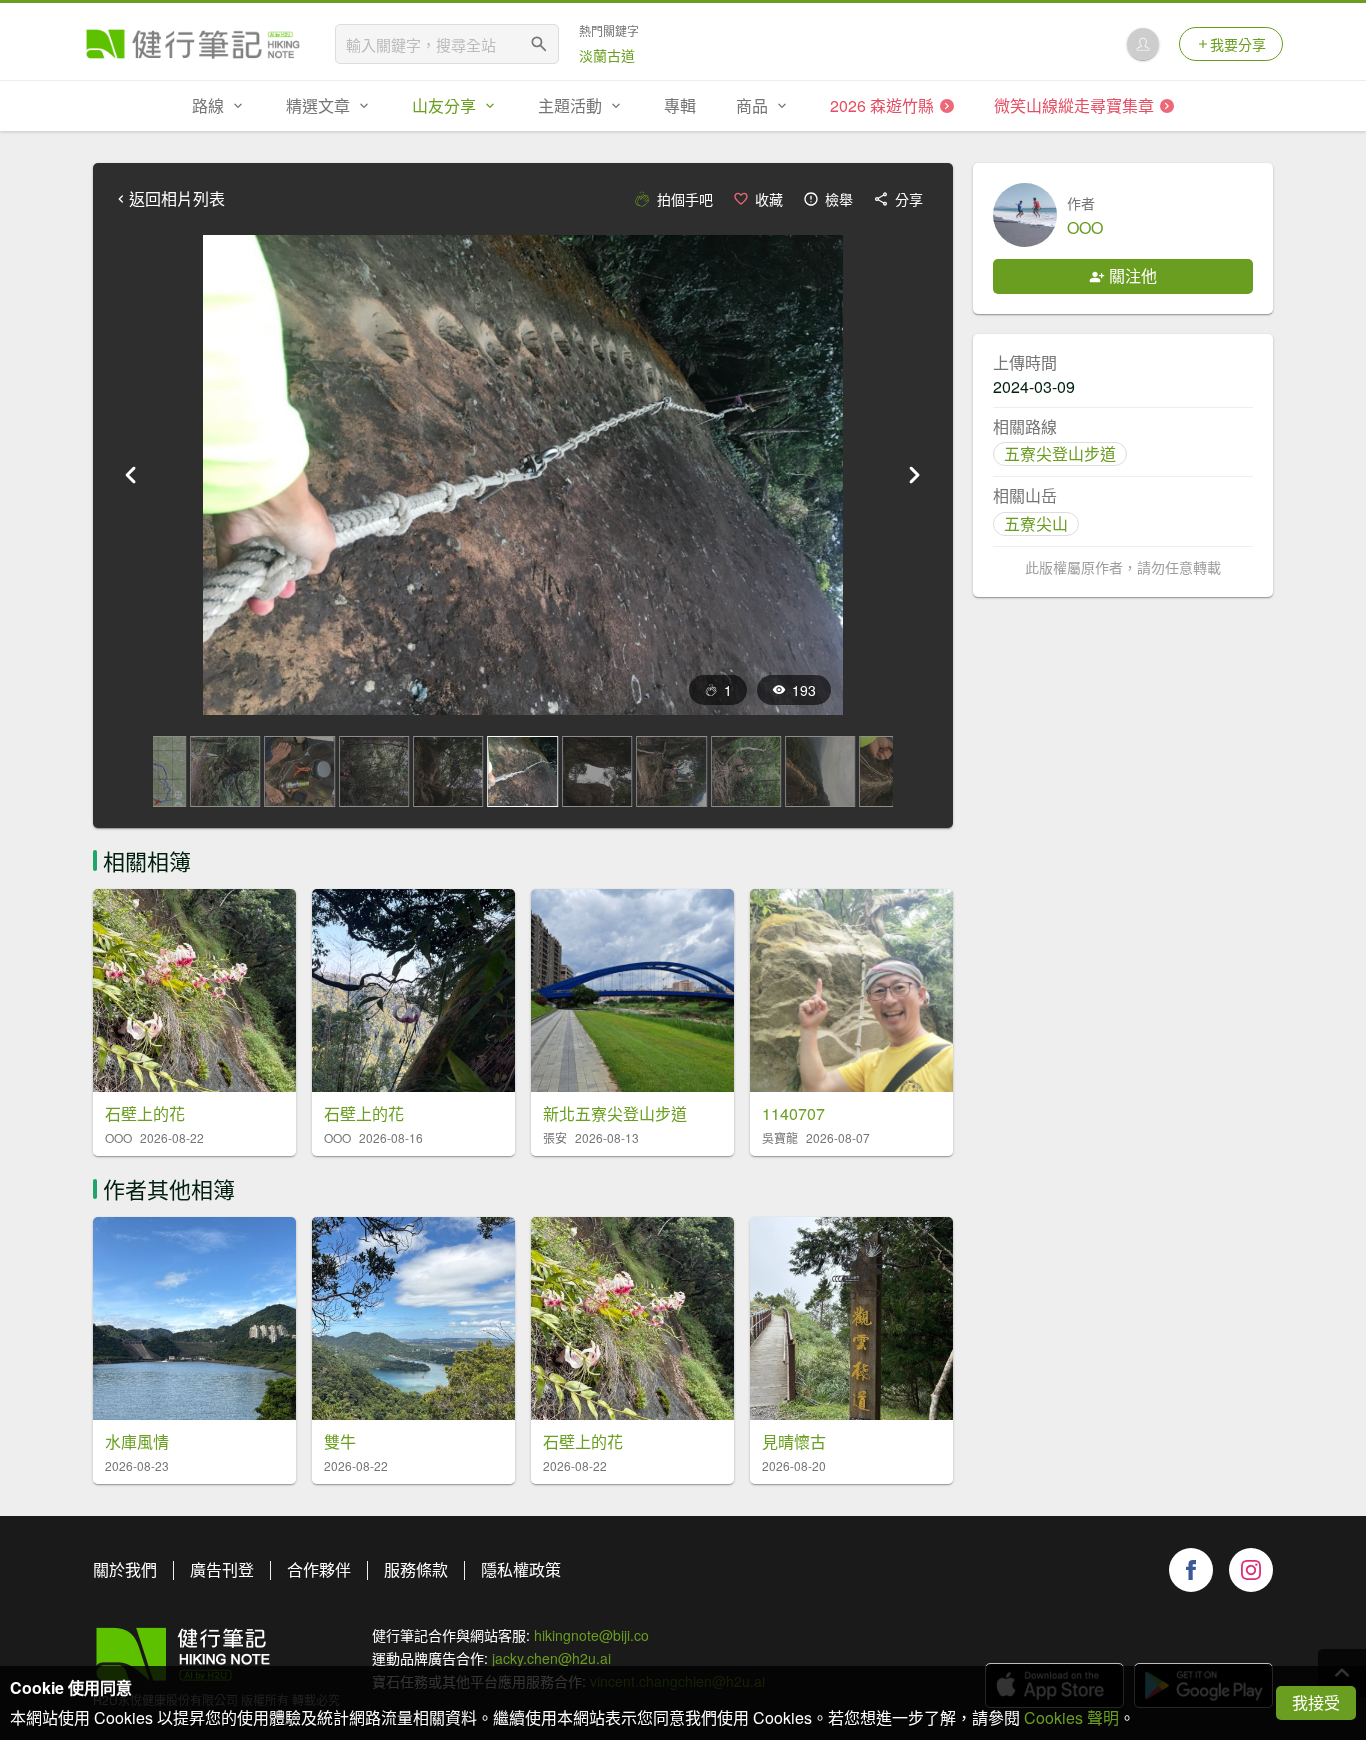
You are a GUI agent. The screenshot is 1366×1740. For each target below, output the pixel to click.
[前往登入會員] (1143, 44)
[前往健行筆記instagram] (1251, 1570)
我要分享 (1238, 44)
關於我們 (125, 1569)
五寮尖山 (1036, 523)
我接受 (1316, 1702)
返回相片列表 (177, 199)
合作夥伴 (319, 1569)
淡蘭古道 (607, 55)
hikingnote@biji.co (591, 1635)
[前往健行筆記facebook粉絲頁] (1191, 1570)
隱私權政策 (521, 1569)
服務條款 (416, 1569)
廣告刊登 (222, 1569)
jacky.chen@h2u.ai (551, 1658)
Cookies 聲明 (1071, 1717)
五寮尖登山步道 (1060, 453)
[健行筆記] (193, 44)
